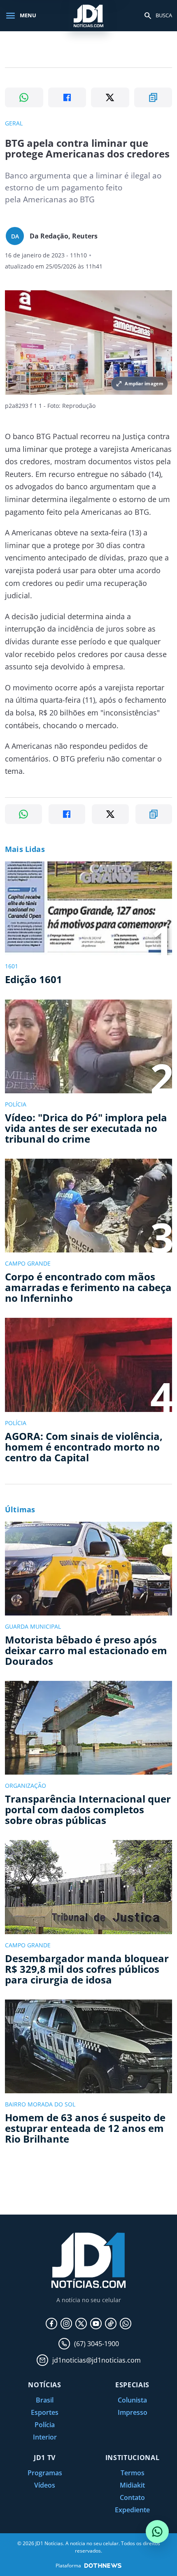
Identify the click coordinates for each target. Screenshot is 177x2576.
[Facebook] (51, 2324)
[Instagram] (66, 2324)
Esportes (45, 2412)
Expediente (132, 2510)
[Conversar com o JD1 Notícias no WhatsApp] (157, 2532)
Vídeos (45, 2485)
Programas (45, 2473)
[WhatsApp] (126, 2324)
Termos (133, 2473)
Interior (45, 2437)
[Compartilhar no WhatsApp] (24, 97)
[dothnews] (103, 2566)
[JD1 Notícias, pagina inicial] (88, 15)
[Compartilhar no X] (110, 97)
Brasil (45, 2400)
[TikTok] (111, 2324)
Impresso (133, 2412)
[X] (81, 2324)
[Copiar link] (153, 97)
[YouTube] (96, 2324)
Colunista (132, 2400)
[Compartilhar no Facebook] (67, 97)
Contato (132, 2497)
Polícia (45, 2425)
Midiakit (132, 2485)
